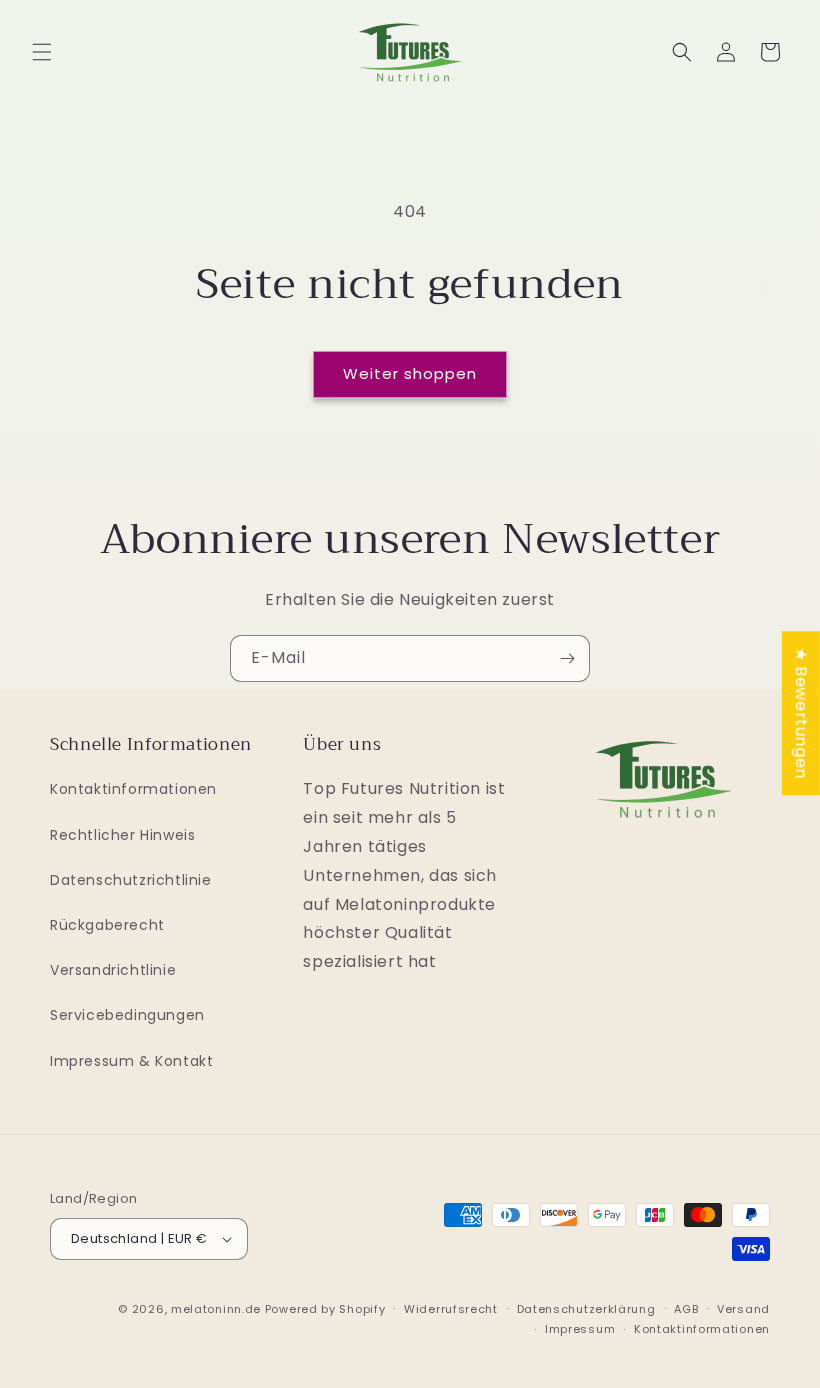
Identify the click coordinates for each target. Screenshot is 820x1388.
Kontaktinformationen (133, 789)
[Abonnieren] (567, 658)
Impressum (580, 1329)
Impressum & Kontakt (131, 1061)
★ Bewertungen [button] (801, 713)
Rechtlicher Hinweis (122, 835)
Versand (743, 1309)
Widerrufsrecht (451, 1309)
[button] (42, 52)
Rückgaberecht (107, 925)
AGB (686, 1309)
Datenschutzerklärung (586, 1309)
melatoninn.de (216, 1309)
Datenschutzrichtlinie (131, 880)
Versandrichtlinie (113, 970)
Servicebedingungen (127, 1015)
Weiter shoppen (410, 373)
